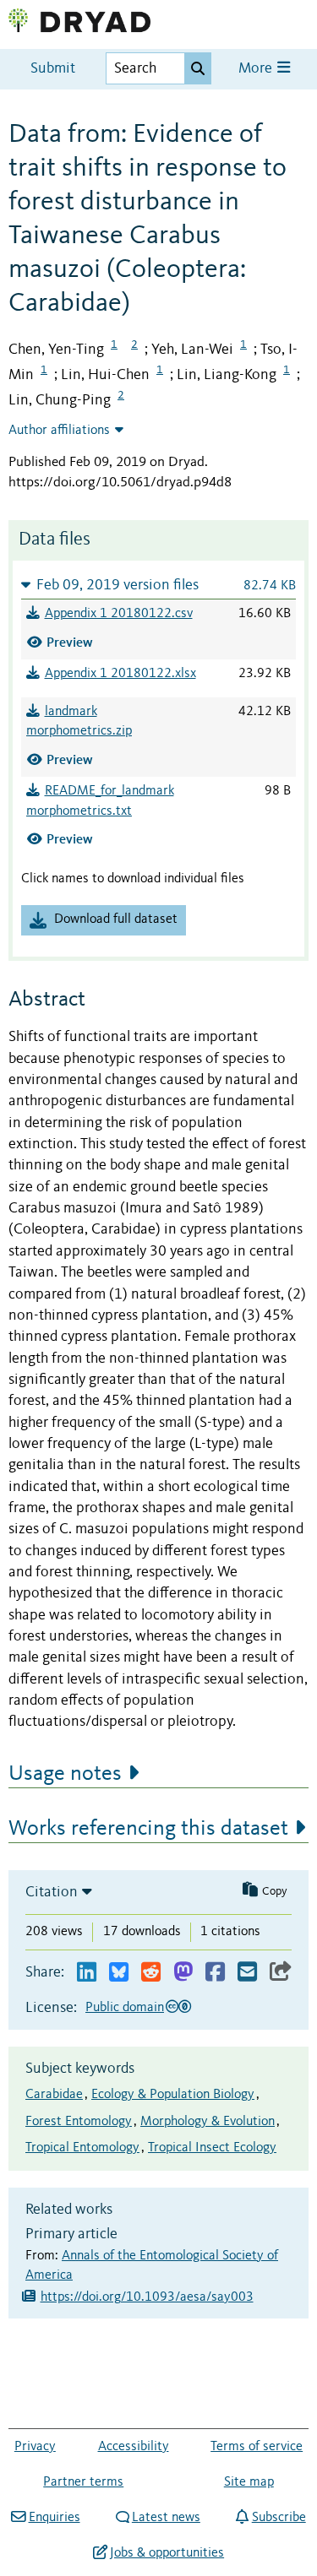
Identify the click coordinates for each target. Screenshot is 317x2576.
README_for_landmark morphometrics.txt (100, 801)
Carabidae (54, 2095)
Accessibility (134, 2447)
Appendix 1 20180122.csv (119, 614)
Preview (70, 642)
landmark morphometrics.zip (79, 722)
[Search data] (198, 68)
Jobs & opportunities (167, 2553)
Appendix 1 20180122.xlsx (120, 674)
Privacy (35, 2447)
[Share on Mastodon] (183, 1973)
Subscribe (279, 2518)
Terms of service (257, 2447)
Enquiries (54, 2518)
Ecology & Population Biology (173, 2095)
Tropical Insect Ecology (212, 2148)
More (257, 69)
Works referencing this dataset (148, 1829)
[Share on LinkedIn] (87, 1973)
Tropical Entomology (82, 2148)
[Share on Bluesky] (119, 1973)
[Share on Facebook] (215, 1973)
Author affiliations (59, 431)
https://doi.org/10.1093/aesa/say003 (147, 2297)
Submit (53, 69)
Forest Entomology (79, 2122)
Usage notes (65, 1774)
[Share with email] (247, 1973)
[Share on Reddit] (151, 1973)
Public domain (125, 2008)
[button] (158, 585)
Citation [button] (52, 1892)
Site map (249, 2482)
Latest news (166, 2518)
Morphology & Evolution (208, 2122)
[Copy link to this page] (281, 1973)
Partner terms (83, 2482)
